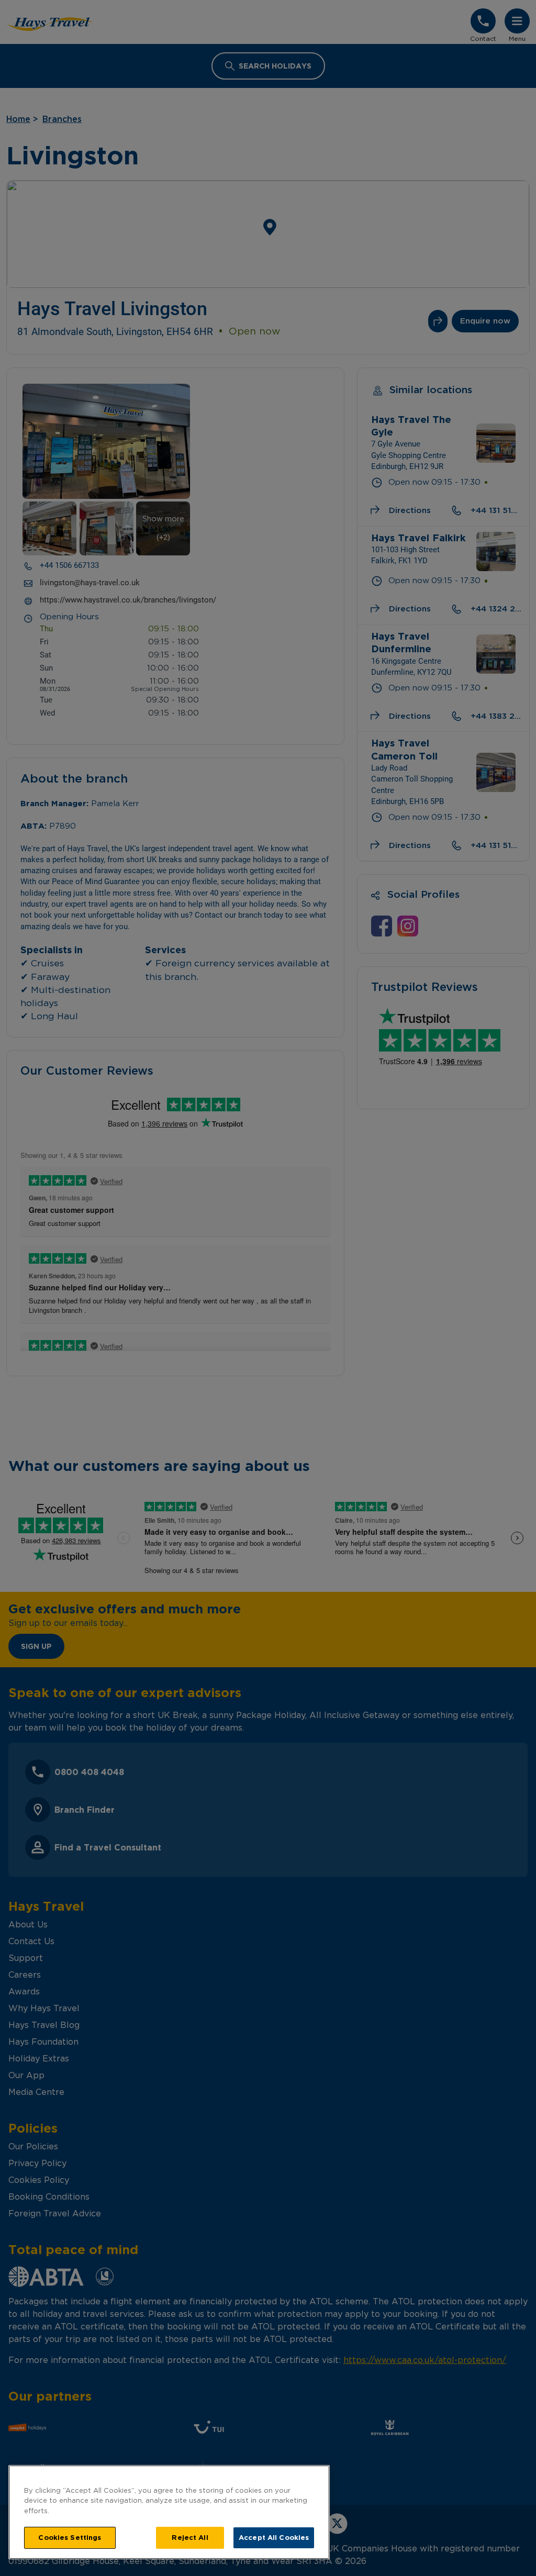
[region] (169, 2512)
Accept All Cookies (274, 2537)
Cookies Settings (70, 2537)
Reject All (190, 2537)
